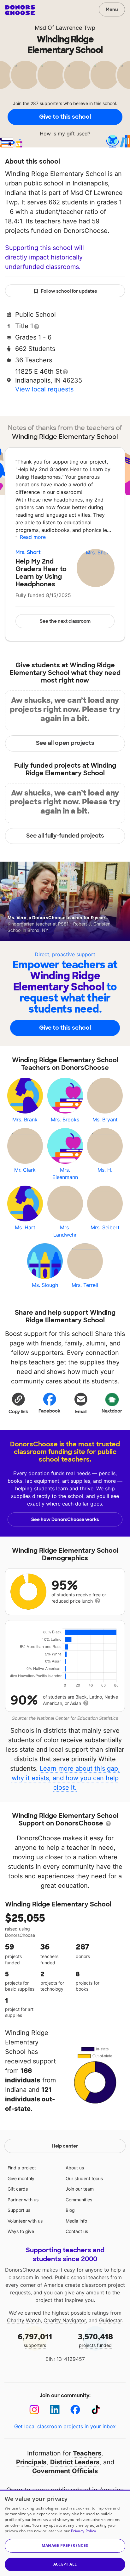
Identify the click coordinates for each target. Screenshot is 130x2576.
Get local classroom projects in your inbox (65, 2426)
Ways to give (21, 2231)
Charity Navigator (65, 2320)
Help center (65, 2146)
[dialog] (65, 2533)
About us (75, 2168)
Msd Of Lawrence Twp (65, 28)
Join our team (80, 2189)
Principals (31, 2462)
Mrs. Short (28, 552)
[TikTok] (96, 2410)
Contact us (77, 2231)
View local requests (44, 389)
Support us (19, 2210)
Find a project (22, 2168)
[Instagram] (34, 2410)
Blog (70, 2210)
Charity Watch (24, 2320)
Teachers (87, 2453)
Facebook (49, 1411)
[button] (18, 1403)
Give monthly (21, 2178)
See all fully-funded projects (65, 836)
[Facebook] (75, 2410)
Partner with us (23, 2200)
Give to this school (65, 117)
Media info (76, 2221)
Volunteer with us (25, 2221)
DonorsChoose (20, 10)
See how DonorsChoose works (65, 1519)
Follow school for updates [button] (69, 291)
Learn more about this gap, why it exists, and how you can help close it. (66, 1778)
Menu (112, 9)
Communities (79, 2200)
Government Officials (65, 2471)
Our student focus (84, 2178)
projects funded (95, 2340)
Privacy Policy (83, 2531)
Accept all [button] (65, 2564)
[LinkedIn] (55, 2410)
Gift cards (18, 2189)
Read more (33, 537)
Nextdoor (112, 1411)
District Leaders (75, 2462)
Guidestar (110, 2320)
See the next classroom (65, 621)
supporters (35, 2340)
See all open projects (65, 743)
